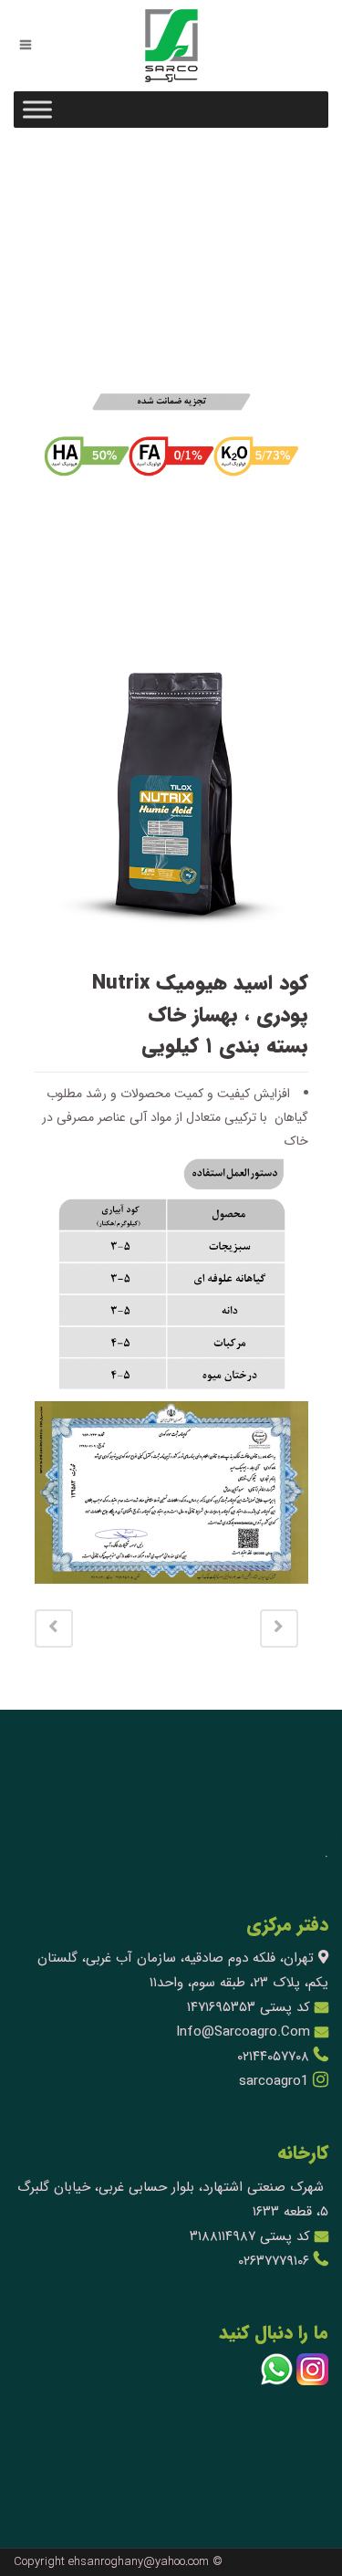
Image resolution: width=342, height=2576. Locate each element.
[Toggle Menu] (37, 109)
